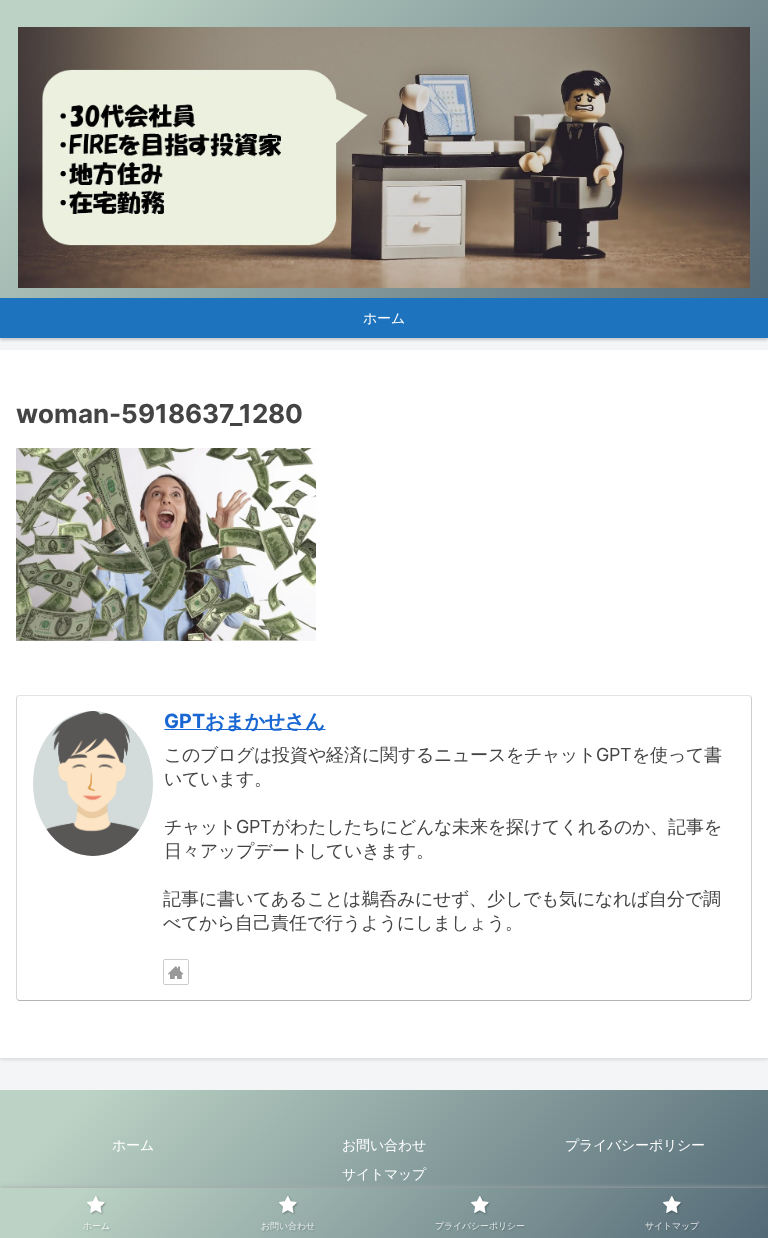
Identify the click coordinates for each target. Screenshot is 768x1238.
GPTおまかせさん (244, 721)
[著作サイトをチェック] (176, 972)
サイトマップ (384, 1173)
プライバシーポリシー (635, 1144)
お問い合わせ (384, 1144)
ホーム (133, 1144)
